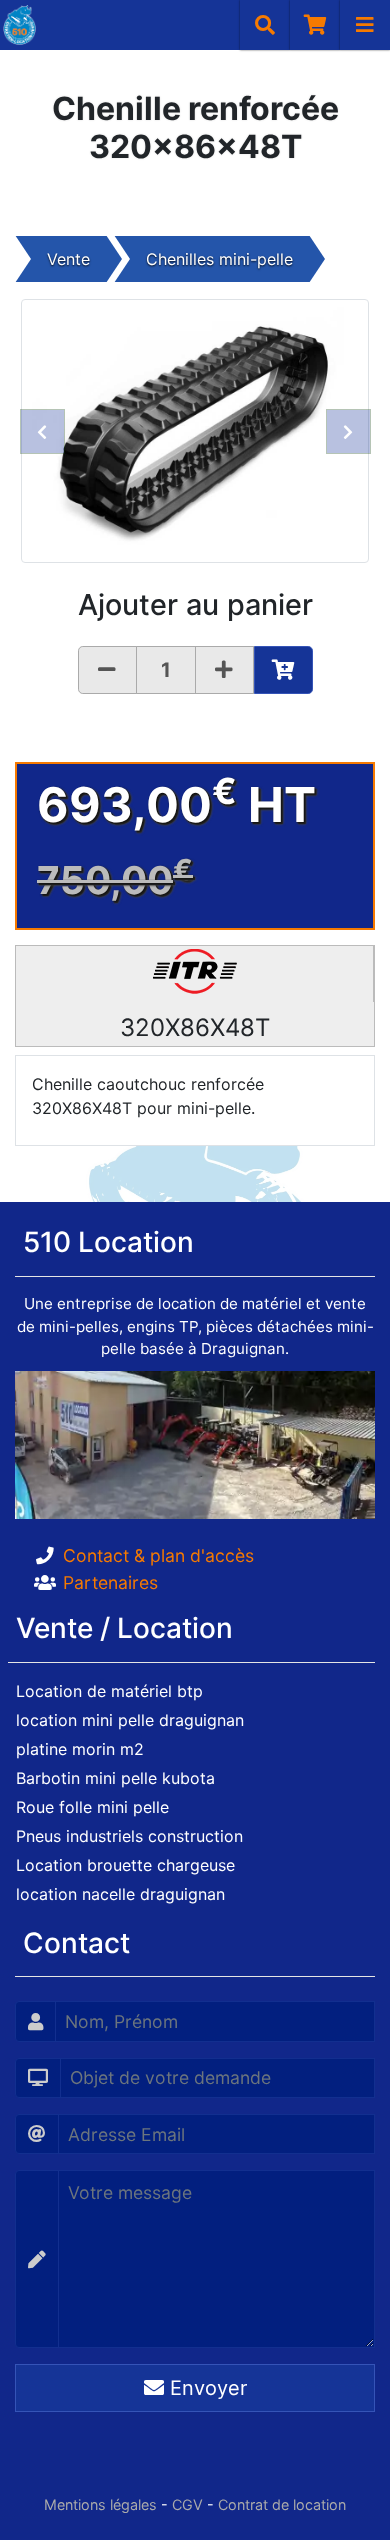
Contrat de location (282, 2504)
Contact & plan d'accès (158, 1555)
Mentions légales (100, 2504)
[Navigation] (365, 25)
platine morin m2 (80, 1749)
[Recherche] (265, 25)
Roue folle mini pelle (92, 1807)
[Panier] (315, 25)
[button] (42, 431)
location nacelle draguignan (120, 1894)
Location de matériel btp (109, 1691)
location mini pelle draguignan (130, 1720)
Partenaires (110, 1582)
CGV (187, 2504)
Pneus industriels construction (129, 1836)
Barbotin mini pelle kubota (115, 1778)
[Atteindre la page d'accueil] (18, 25)
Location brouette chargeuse (125, 1865)
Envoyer (205, 2388)
